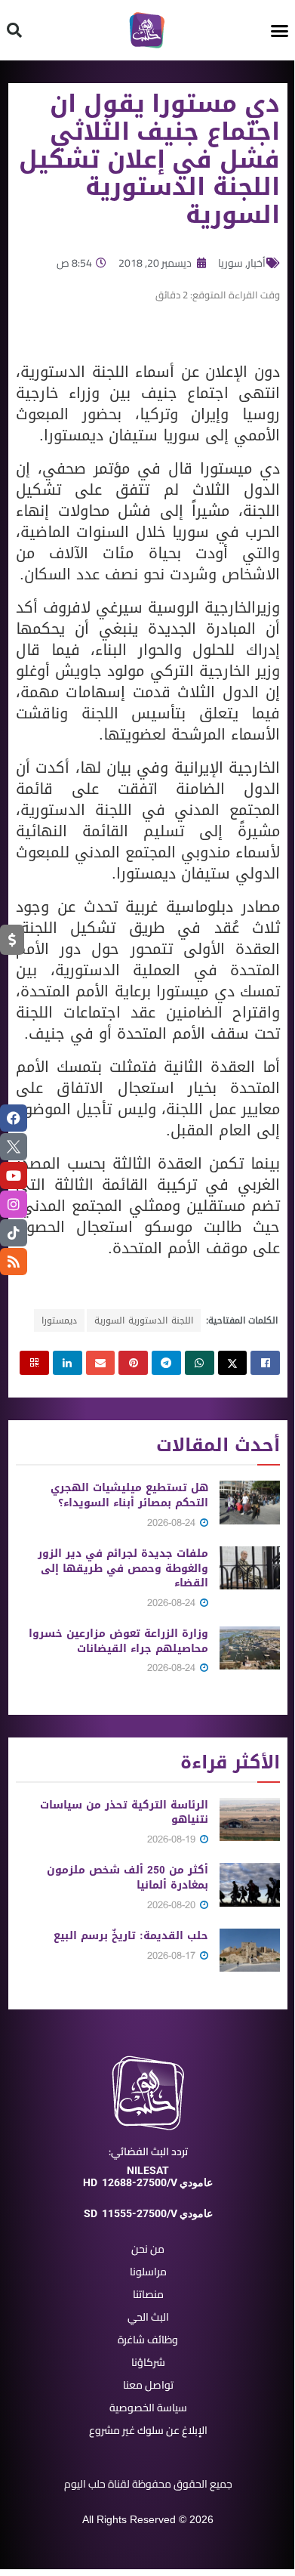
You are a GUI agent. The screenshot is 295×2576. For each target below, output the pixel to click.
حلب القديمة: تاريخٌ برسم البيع (131, 1936)
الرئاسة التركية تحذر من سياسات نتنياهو (124, 1813)
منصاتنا (148, 2294)
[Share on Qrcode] (34, 1363)
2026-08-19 (173, 1839)
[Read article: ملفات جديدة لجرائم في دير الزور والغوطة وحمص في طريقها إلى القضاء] (250, 1568)
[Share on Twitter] (233, 1363)
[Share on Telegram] (166, 1363)
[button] (280, 30)
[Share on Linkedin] (68, 1363)
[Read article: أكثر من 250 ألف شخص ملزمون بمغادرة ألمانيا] (250, 1884)
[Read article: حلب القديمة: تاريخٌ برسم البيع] (250, 1950)
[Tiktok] (14, 1233)
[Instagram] (14, 1204)
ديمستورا (59, 1320)
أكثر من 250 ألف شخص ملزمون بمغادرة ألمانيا (128, 1878)
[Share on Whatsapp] (200, 1363)
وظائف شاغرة (148, 2340)
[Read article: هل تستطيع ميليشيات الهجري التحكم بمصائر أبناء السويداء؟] (250, 1502)
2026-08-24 (173, 1523)
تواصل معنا (148, 2385)
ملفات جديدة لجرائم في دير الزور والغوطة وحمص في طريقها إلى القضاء (123, 1568)
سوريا (230, 263)
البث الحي (148, 2317)
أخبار (257, 263)
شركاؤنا (148, 2362)
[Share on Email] (101, 1363)
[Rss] (14, 1262)
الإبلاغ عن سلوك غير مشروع (148, 2430)
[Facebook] (14, 1118)
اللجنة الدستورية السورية (144, 1320)
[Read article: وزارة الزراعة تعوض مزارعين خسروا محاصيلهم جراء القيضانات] (250, 1648)
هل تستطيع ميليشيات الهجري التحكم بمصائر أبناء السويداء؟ (129, 1495)
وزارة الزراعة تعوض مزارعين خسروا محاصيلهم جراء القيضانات (118, 1641)
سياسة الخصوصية (148, 2408)
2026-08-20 (173, 1905)
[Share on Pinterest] (133, 1363)
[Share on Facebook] (265, 1363)
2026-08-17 (173, 1955)
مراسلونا (148, 2272)
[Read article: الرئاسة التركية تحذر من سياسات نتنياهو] (250, 1819)
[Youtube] (14, 1175)
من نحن (148, 2249)
